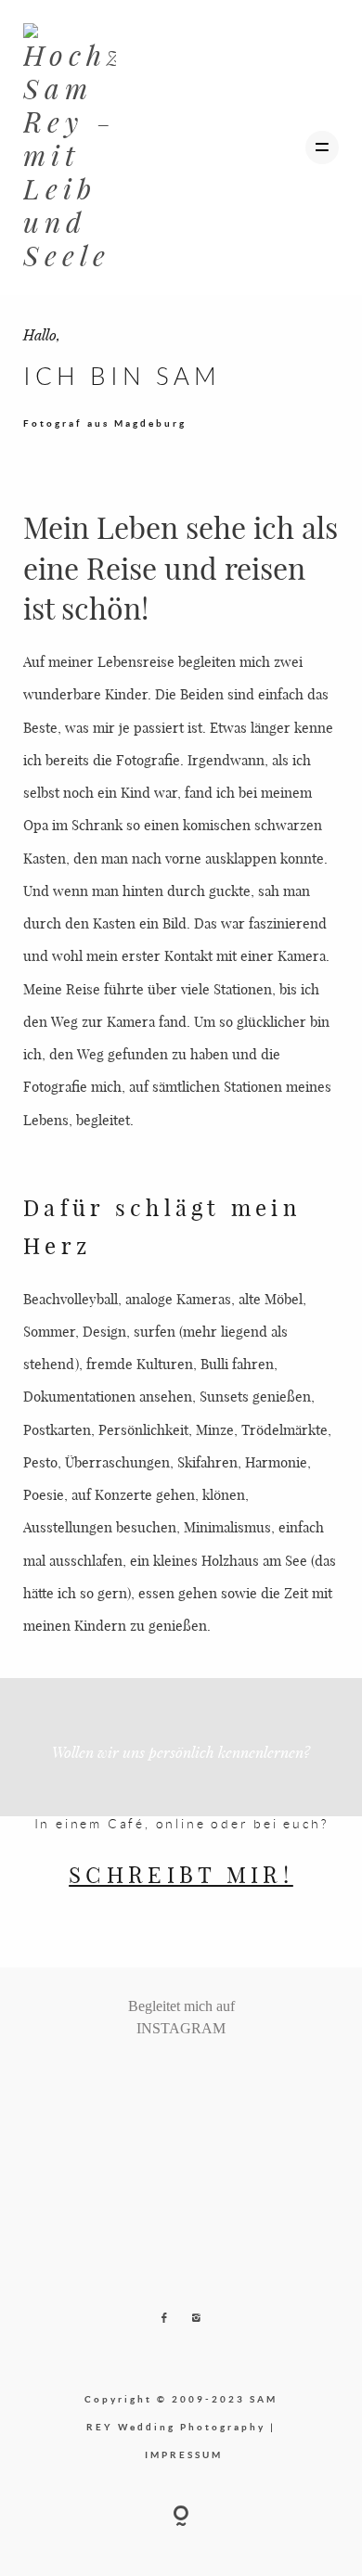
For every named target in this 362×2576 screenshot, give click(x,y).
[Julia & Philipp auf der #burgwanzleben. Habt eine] (206, 2077)
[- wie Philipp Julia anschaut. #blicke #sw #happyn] (189, 2077)
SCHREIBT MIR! (181, 1874)
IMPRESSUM (184, 2454)
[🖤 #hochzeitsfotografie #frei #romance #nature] (124, 2077)
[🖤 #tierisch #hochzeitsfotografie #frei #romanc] (157, 2077)
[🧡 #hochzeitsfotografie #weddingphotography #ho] (239, 2077)
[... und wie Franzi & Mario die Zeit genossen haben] (222, 2077)
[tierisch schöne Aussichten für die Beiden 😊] (141, 2077)
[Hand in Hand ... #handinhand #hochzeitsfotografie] (174, 2077)
